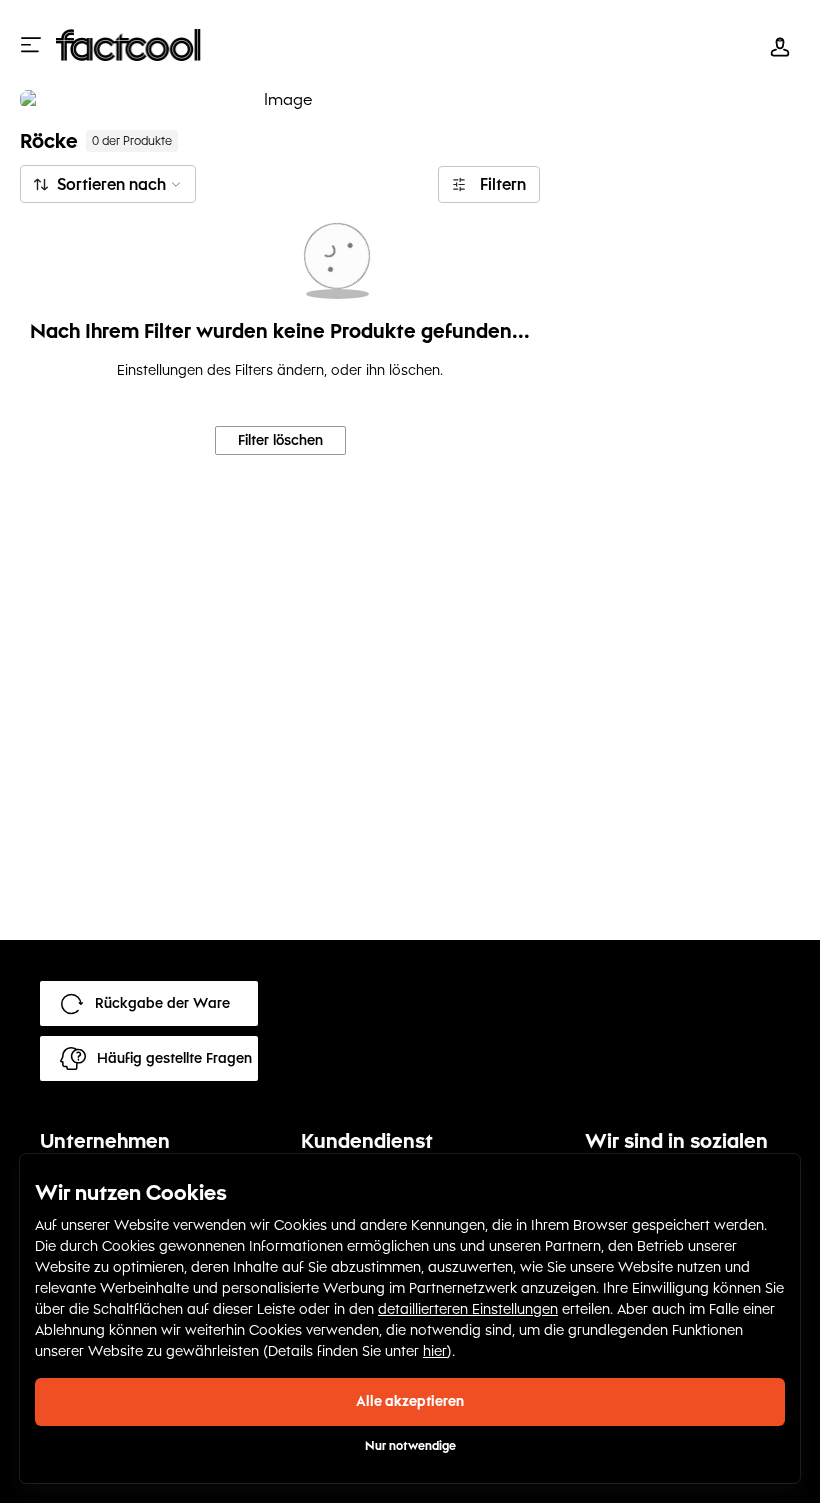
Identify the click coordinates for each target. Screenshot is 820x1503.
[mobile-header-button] (780, 45)
